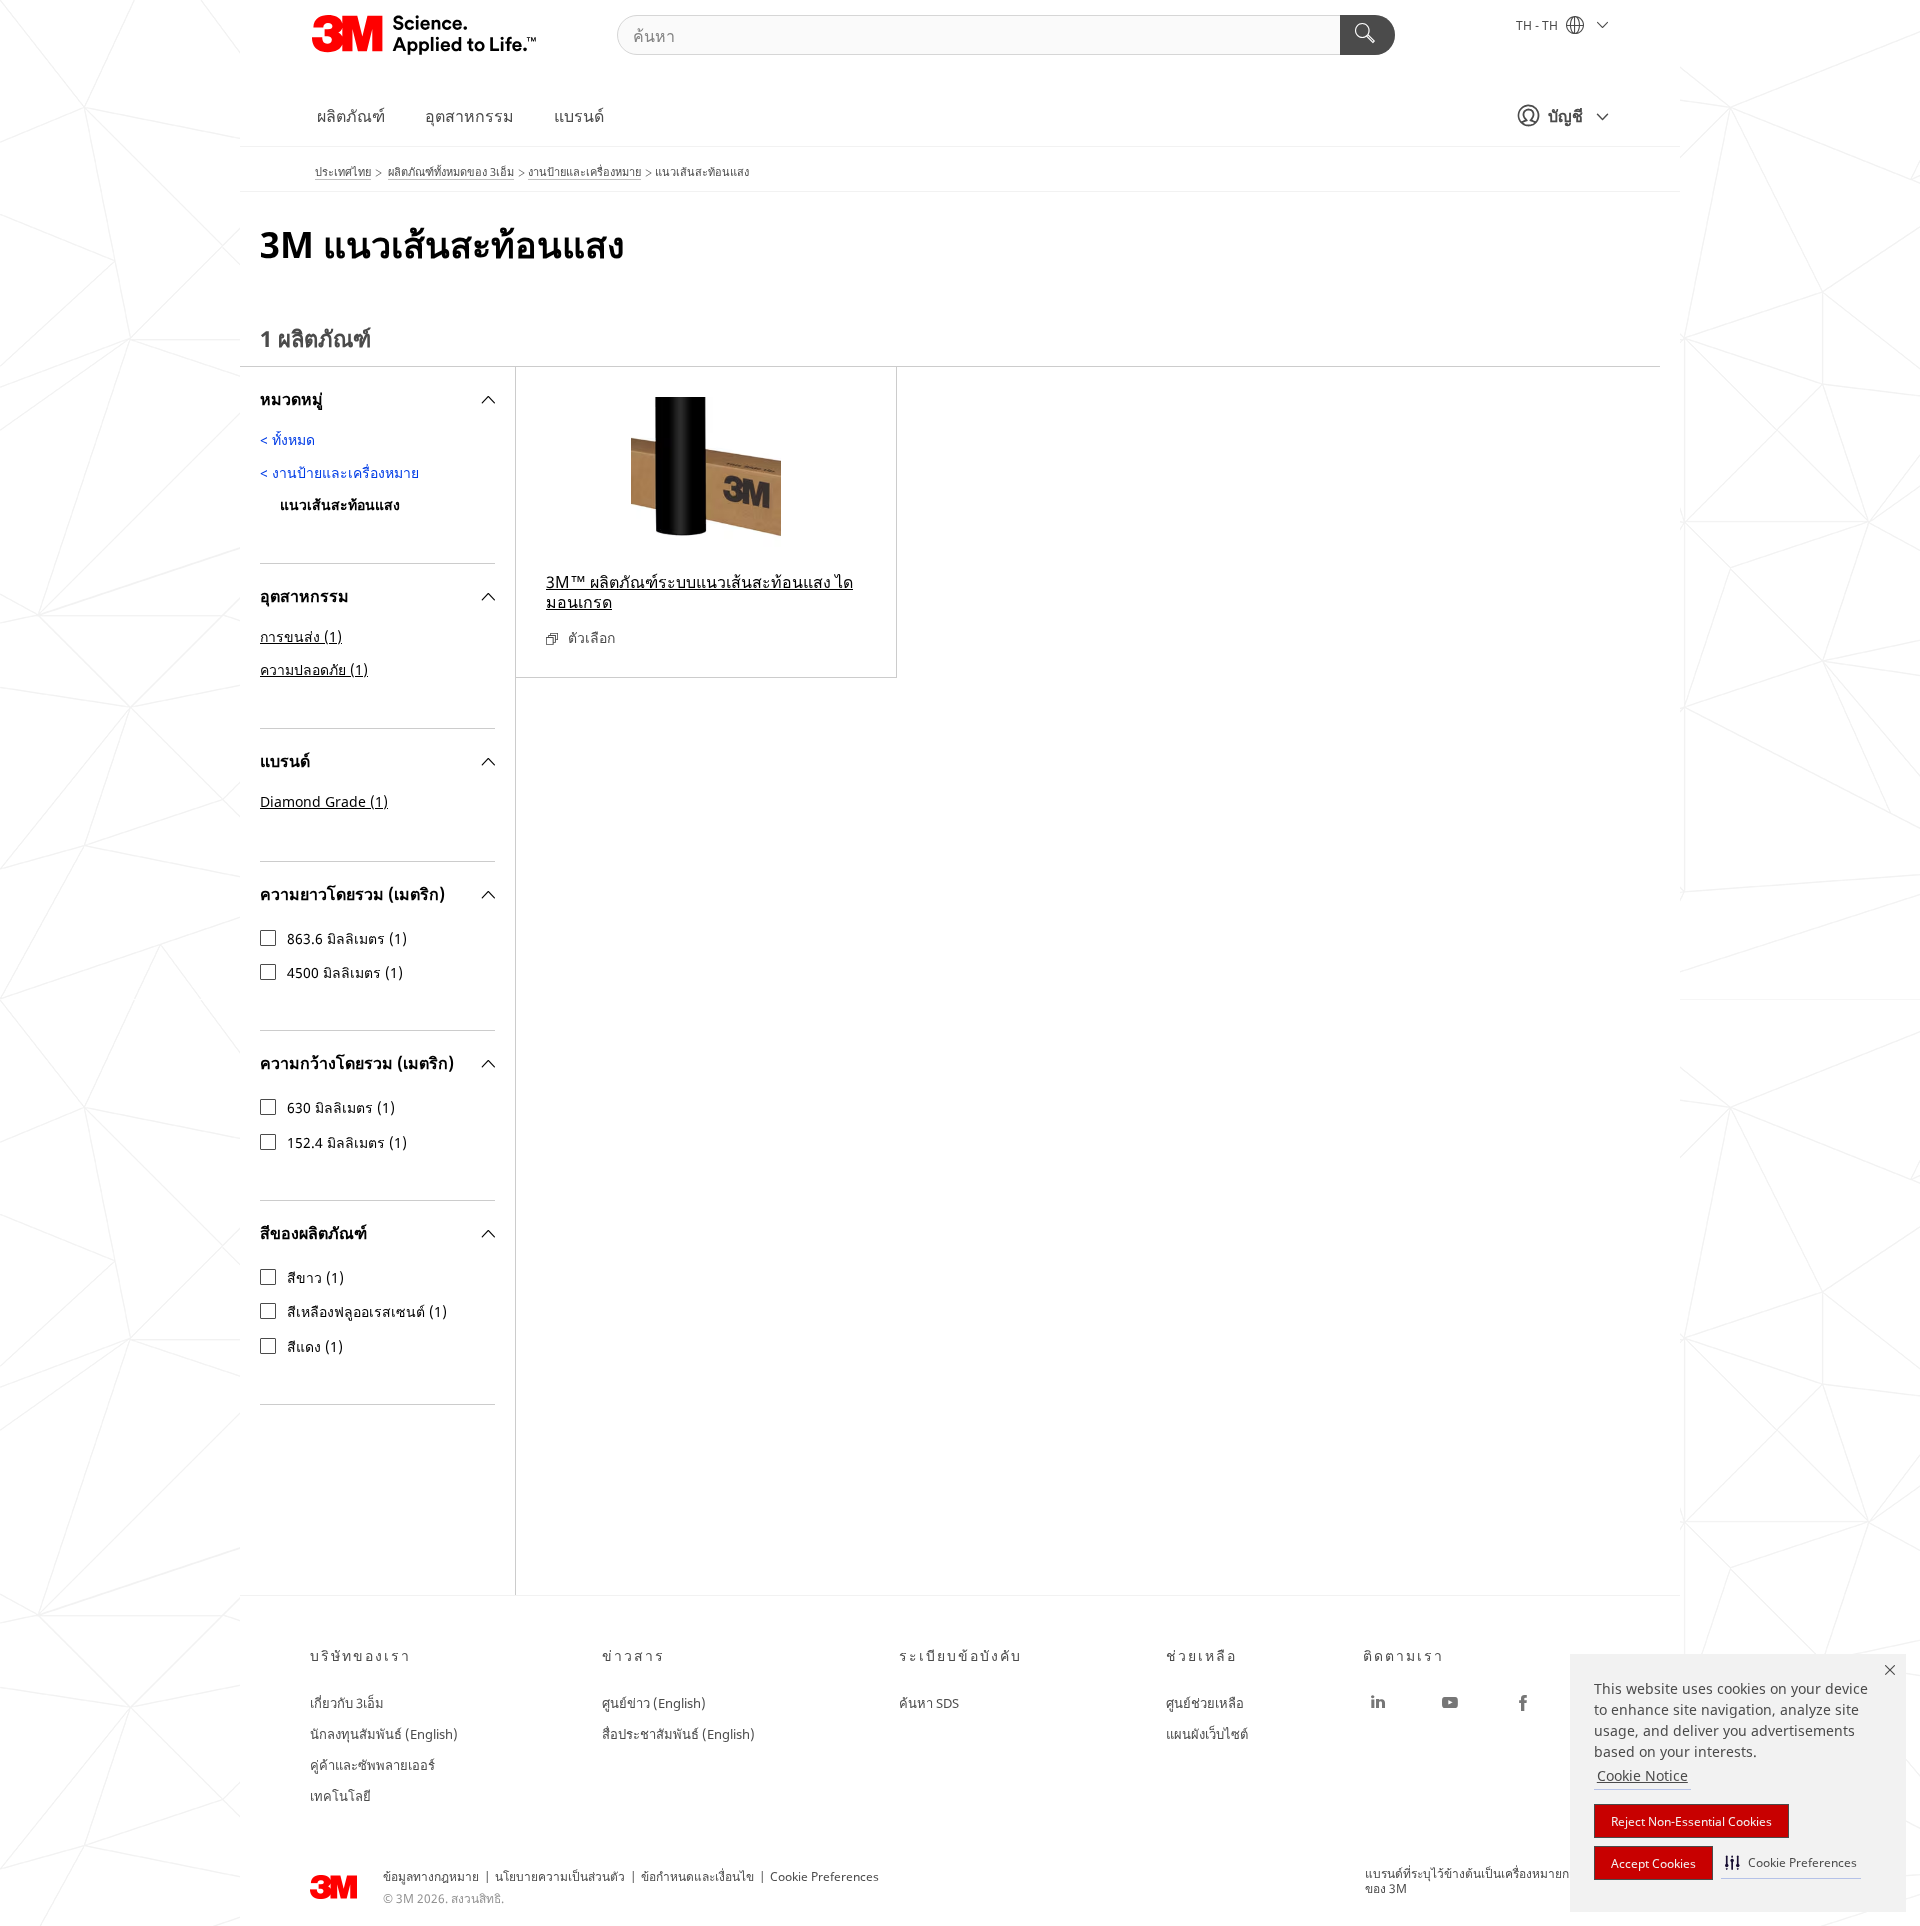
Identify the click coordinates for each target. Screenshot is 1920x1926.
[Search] (1367, 35)
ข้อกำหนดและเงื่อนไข (697, 1876)
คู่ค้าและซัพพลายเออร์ (372, 1765)
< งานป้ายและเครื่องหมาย (339, 472)
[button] (1791, 1862)
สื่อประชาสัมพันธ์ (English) (678, 1734)
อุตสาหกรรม (469, 116)
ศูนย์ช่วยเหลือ (1205, 1703)
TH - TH (1538, 25)
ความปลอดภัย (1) (314, 669)
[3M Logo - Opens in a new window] (425, 35)
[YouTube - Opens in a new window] (1450, 1703)
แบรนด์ (579, 116)
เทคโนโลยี (340, 1796)
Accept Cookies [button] (1653, 1863)
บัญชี (1565, 116)
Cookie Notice (1642, 1775)
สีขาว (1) (315, 1278)
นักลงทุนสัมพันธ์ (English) (384, 1734)
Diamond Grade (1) (324, 801)
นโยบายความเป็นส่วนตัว (560, 1876)
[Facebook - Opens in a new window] (1523, 1703)
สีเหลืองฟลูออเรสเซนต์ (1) (367, 1312)
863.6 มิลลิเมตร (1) (347, 939)
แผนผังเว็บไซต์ (1207, 1734)
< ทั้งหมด (287, 439)
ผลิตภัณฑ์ (351, 116)
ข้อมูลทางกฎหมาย (431, 1876)
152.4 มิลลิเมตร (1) (347, 1143)
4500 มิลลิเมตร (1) (345, 973)
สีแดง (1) (315, 1347)
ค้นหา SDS (929, 1703)
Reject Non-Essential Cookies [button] (1691, 1821)
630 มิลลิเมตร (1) (341, 1108)
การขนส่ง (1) (301, 636)
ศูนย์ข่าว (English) (654, 1703)
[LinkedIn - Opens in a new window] (1378, 1703)
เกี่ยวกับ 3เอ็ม (347, 1703)
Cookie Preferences (824, 1876)
